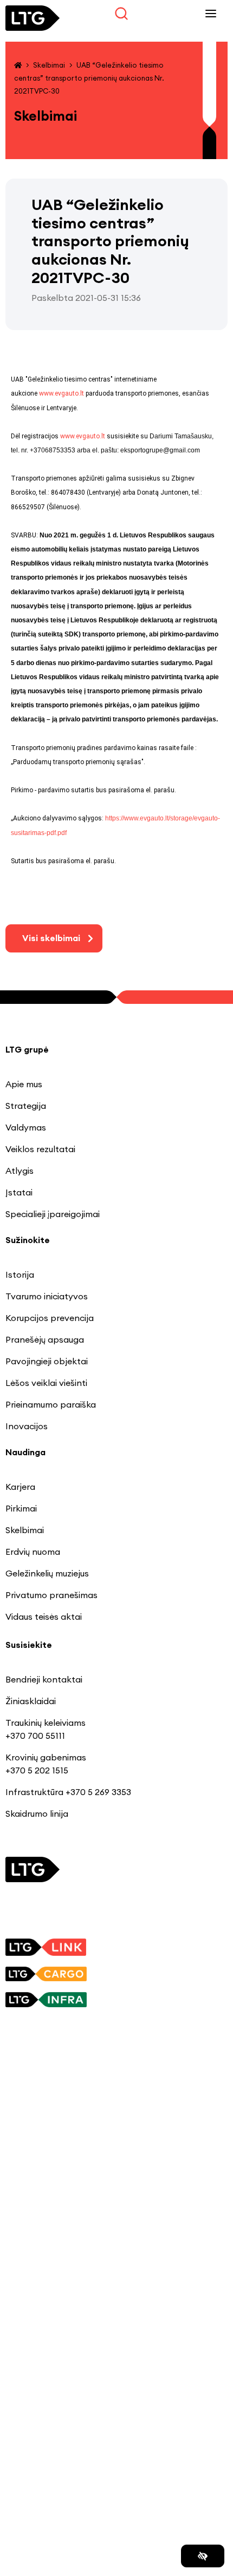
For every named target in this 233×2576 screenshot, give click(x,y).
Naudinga (25, 1452)
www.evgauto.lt (62, 393)
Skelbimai (49, 65)
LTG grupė (27, 1049)
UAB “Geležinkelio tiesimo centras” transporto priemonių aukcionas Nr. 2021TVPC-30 (89, 78)
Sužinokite (28, 1240)
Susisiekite (29, 1645)
